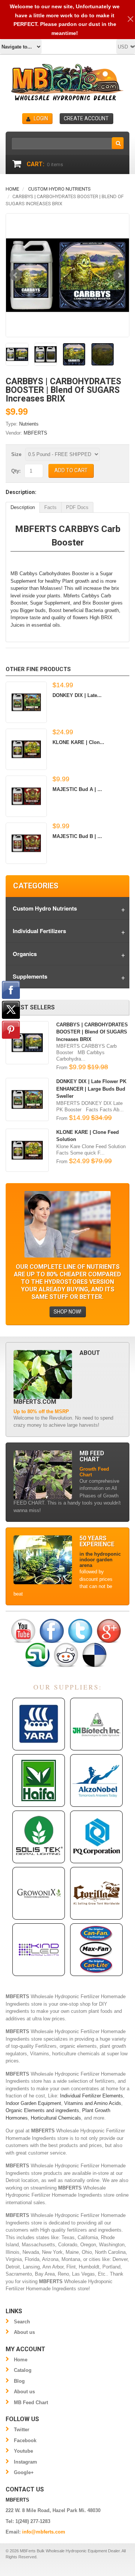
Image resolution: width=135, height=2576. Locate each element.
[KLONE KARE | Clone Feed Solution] (26, 749)
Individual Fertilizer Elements (91, 2096)
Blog (19, 2381)
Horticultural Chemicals (56, 2118)
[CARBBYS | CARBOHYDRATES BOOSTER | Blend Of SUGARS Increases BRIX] (67, 275)
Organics (25, 954)
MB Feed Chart (31, 2402)
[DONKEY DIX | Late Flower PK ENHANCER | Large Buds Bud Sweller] (26, 702)
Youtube (23, 2451)
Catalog (23, 2370)
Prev (16, 275)
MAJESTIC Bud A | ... (77, 789)
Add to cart (71, 470)
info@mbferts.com (44, 2532)
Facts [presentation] (50, 507)
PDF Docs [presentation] (77, 507)
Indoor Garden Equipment (33, 2103)
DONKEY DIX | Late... (77, 695)
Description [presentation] (23, 507)
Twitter (22, 2430)
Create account (86, 118)
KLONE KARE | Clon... (78, 742)
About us (24, 2332)
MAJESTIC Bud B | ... (77, 836)
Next (119, 275)
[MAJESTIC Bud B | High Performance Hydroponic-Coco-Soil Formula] (26, 843)
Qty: (16, 471)
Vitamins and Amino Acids (93, 2103)
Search (22, 2322)
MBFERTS (35, 433)
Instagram (25, 2462)
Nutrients (29, 424)
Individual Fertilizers (39, 931)
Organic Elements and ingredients (42, 2110)
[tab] (23, 507)
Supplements (30, 976)
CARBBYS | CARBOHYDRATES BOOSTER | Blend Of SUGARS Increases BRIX (92, 1032)
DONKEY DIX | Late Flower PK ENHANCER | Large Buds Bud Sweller (91, 1089)
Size (16, 454)
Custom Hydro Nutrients (59, 189)
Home (12, 189)
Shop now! (67, 1312)
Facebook (25, 2440)
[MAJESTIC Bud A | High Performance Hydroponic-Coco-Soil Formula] (26, 796)
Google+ (24, 2472)
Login (41, 118)
